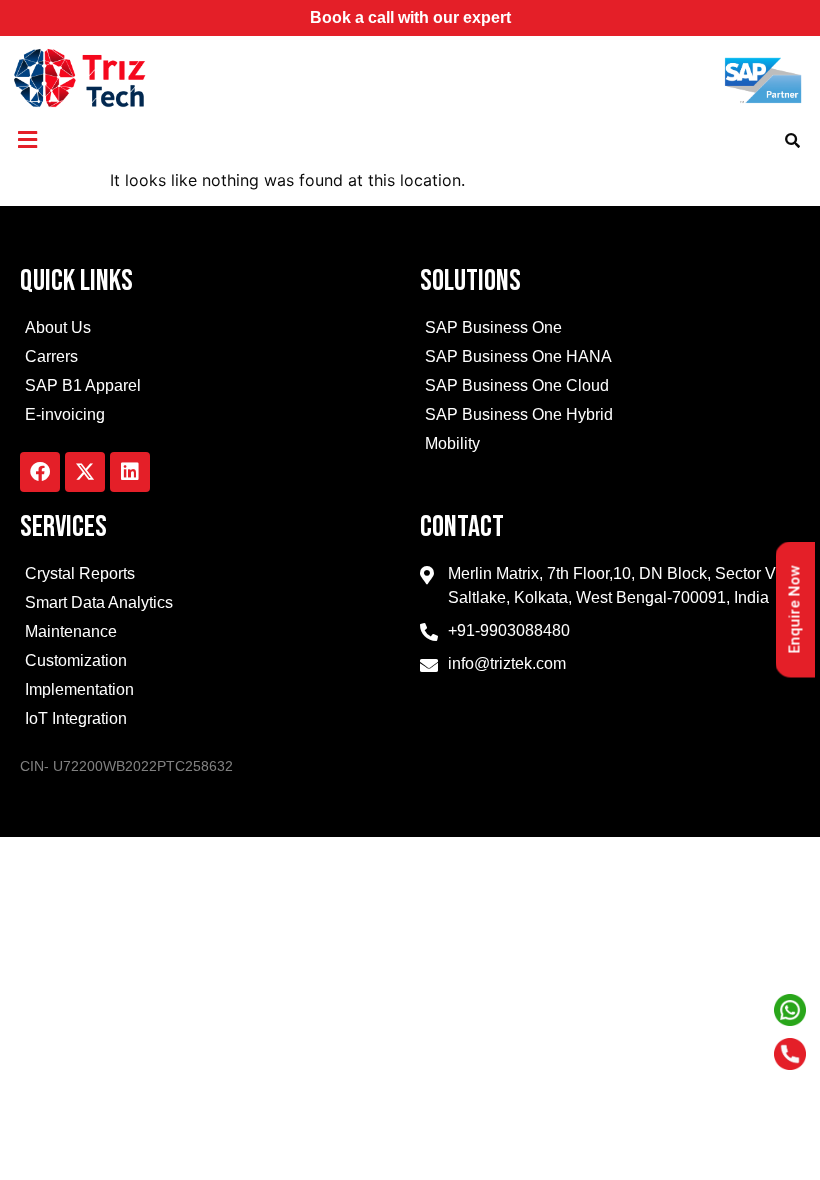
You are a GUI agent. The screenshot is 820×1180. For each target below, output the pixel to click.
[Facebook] (40, 472)
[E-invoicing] (210, 417)
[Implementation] (210, 692)
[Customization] (210, 663)
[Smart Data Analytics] (210, 605)
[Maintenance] (210, 634)
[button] (27, 139)
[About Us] (210, 330)
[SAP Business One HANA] (610, 359)
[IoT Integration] (210, 721)
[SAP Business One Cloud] (610, 388)
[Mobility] (610, 446)
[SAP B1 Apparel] (210, 388)
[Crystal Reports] (210, 576)
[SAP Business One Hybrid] (610, 417)
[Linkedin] (130, 472)
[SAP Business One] (610, 330)
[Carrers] (210, 359)
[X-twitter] (85, 472)
